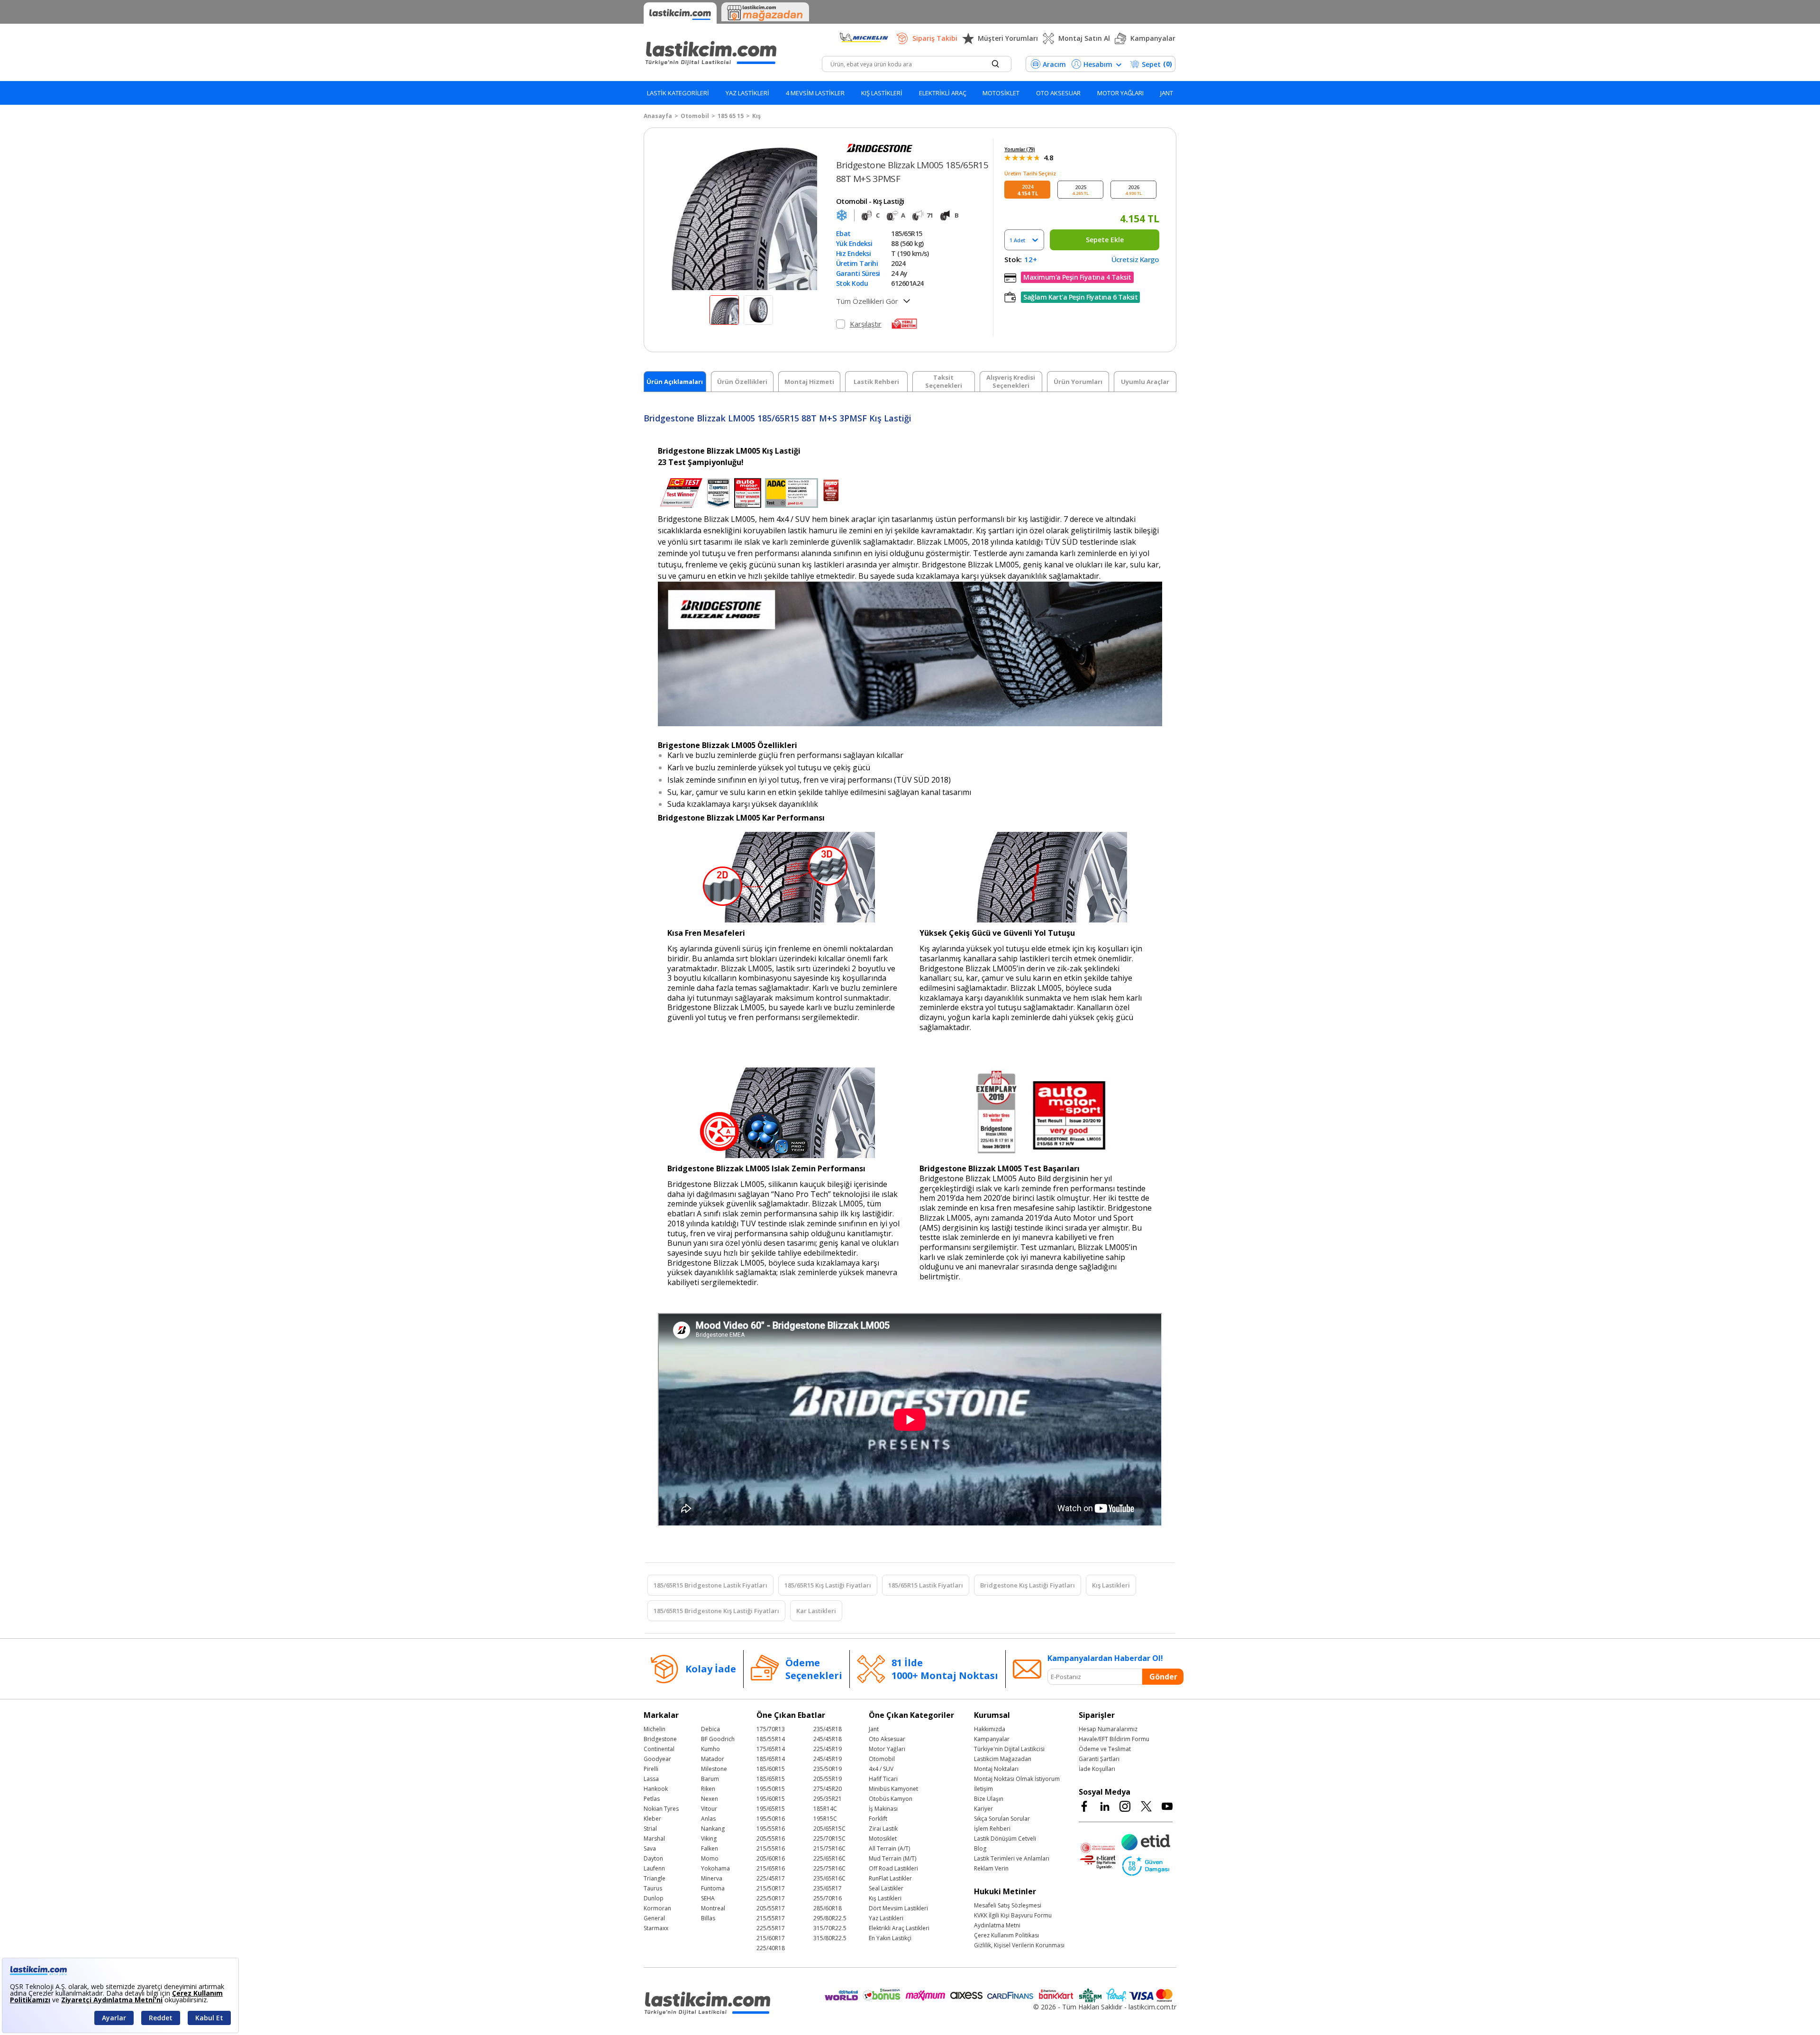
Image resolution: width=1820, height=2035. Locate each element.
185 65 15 (731, 116)
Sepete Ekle (1105, 240)
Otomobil (695, 116)
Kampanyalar (1153, 38)
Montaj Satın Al (1084, 38)
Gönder (1163, 1677)
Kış (756, 116)
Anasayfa (658, 116)
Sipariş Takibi (935, 38)
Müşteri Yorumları (1008, 38)
